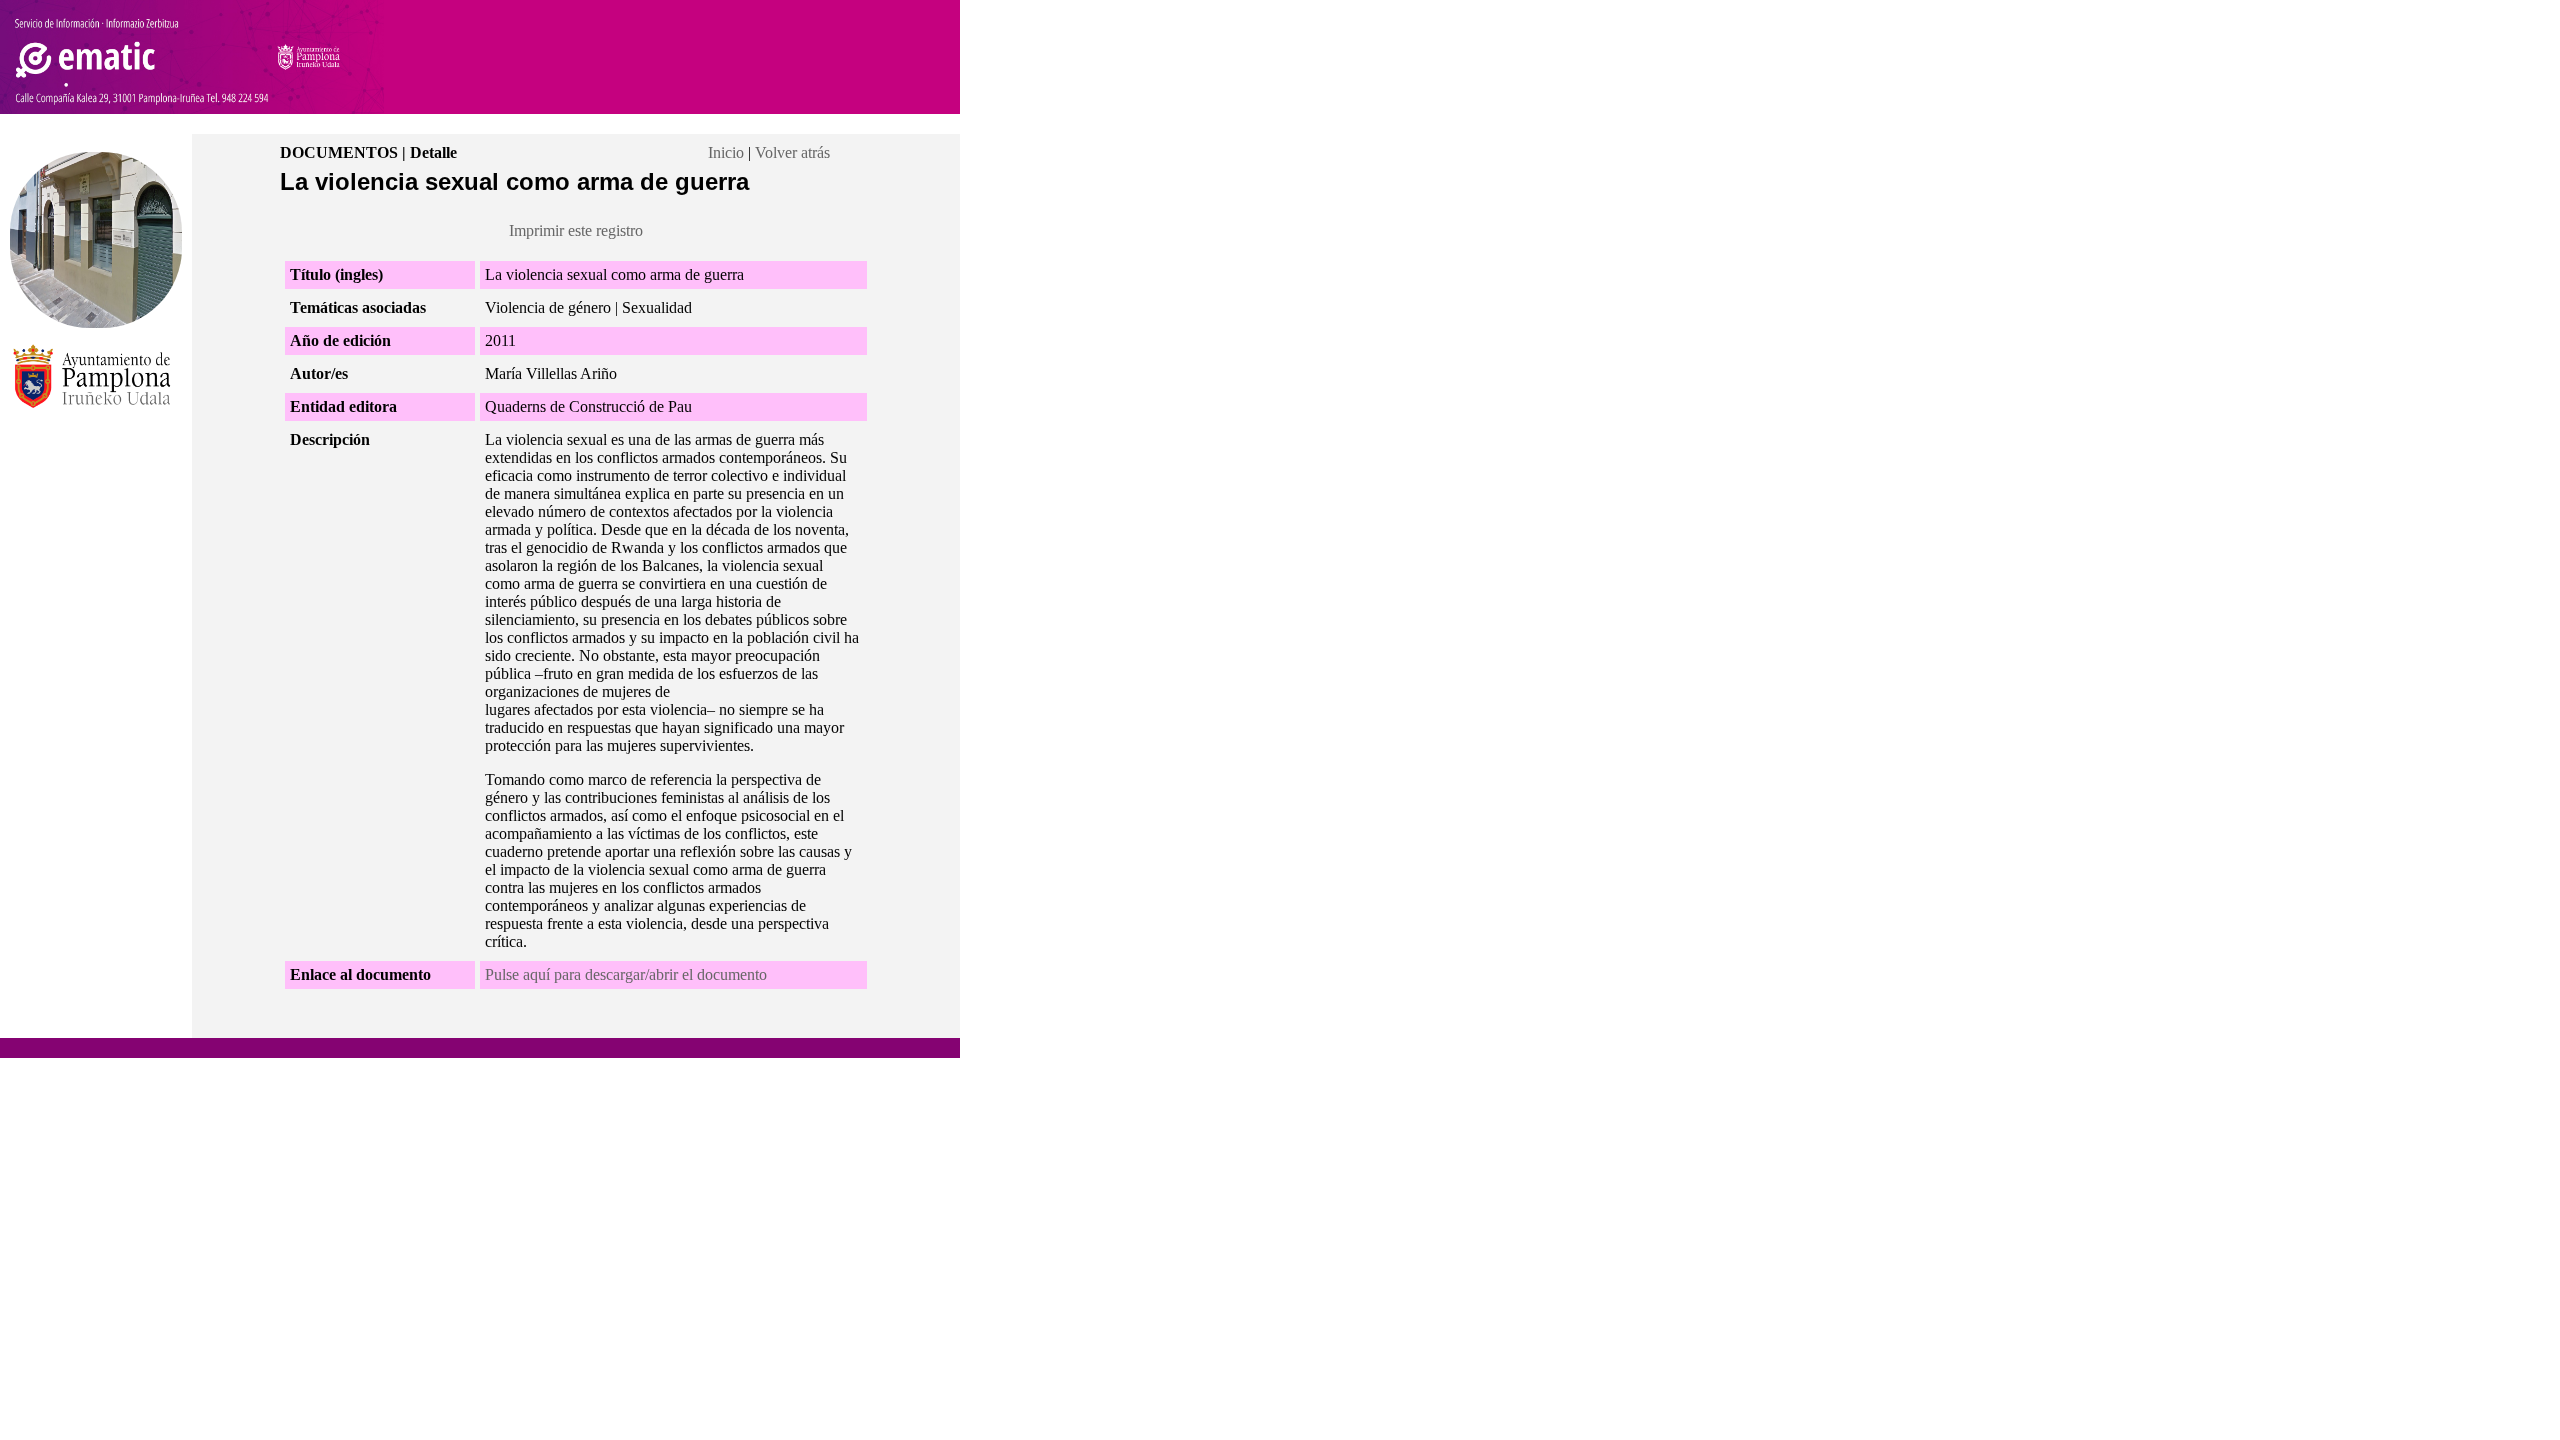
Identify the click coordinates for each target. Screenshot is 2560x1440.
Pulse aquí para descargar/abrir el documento (626, 974)
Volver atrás (792, 152)
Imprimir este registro (576, 230)
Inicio (726, 152)
